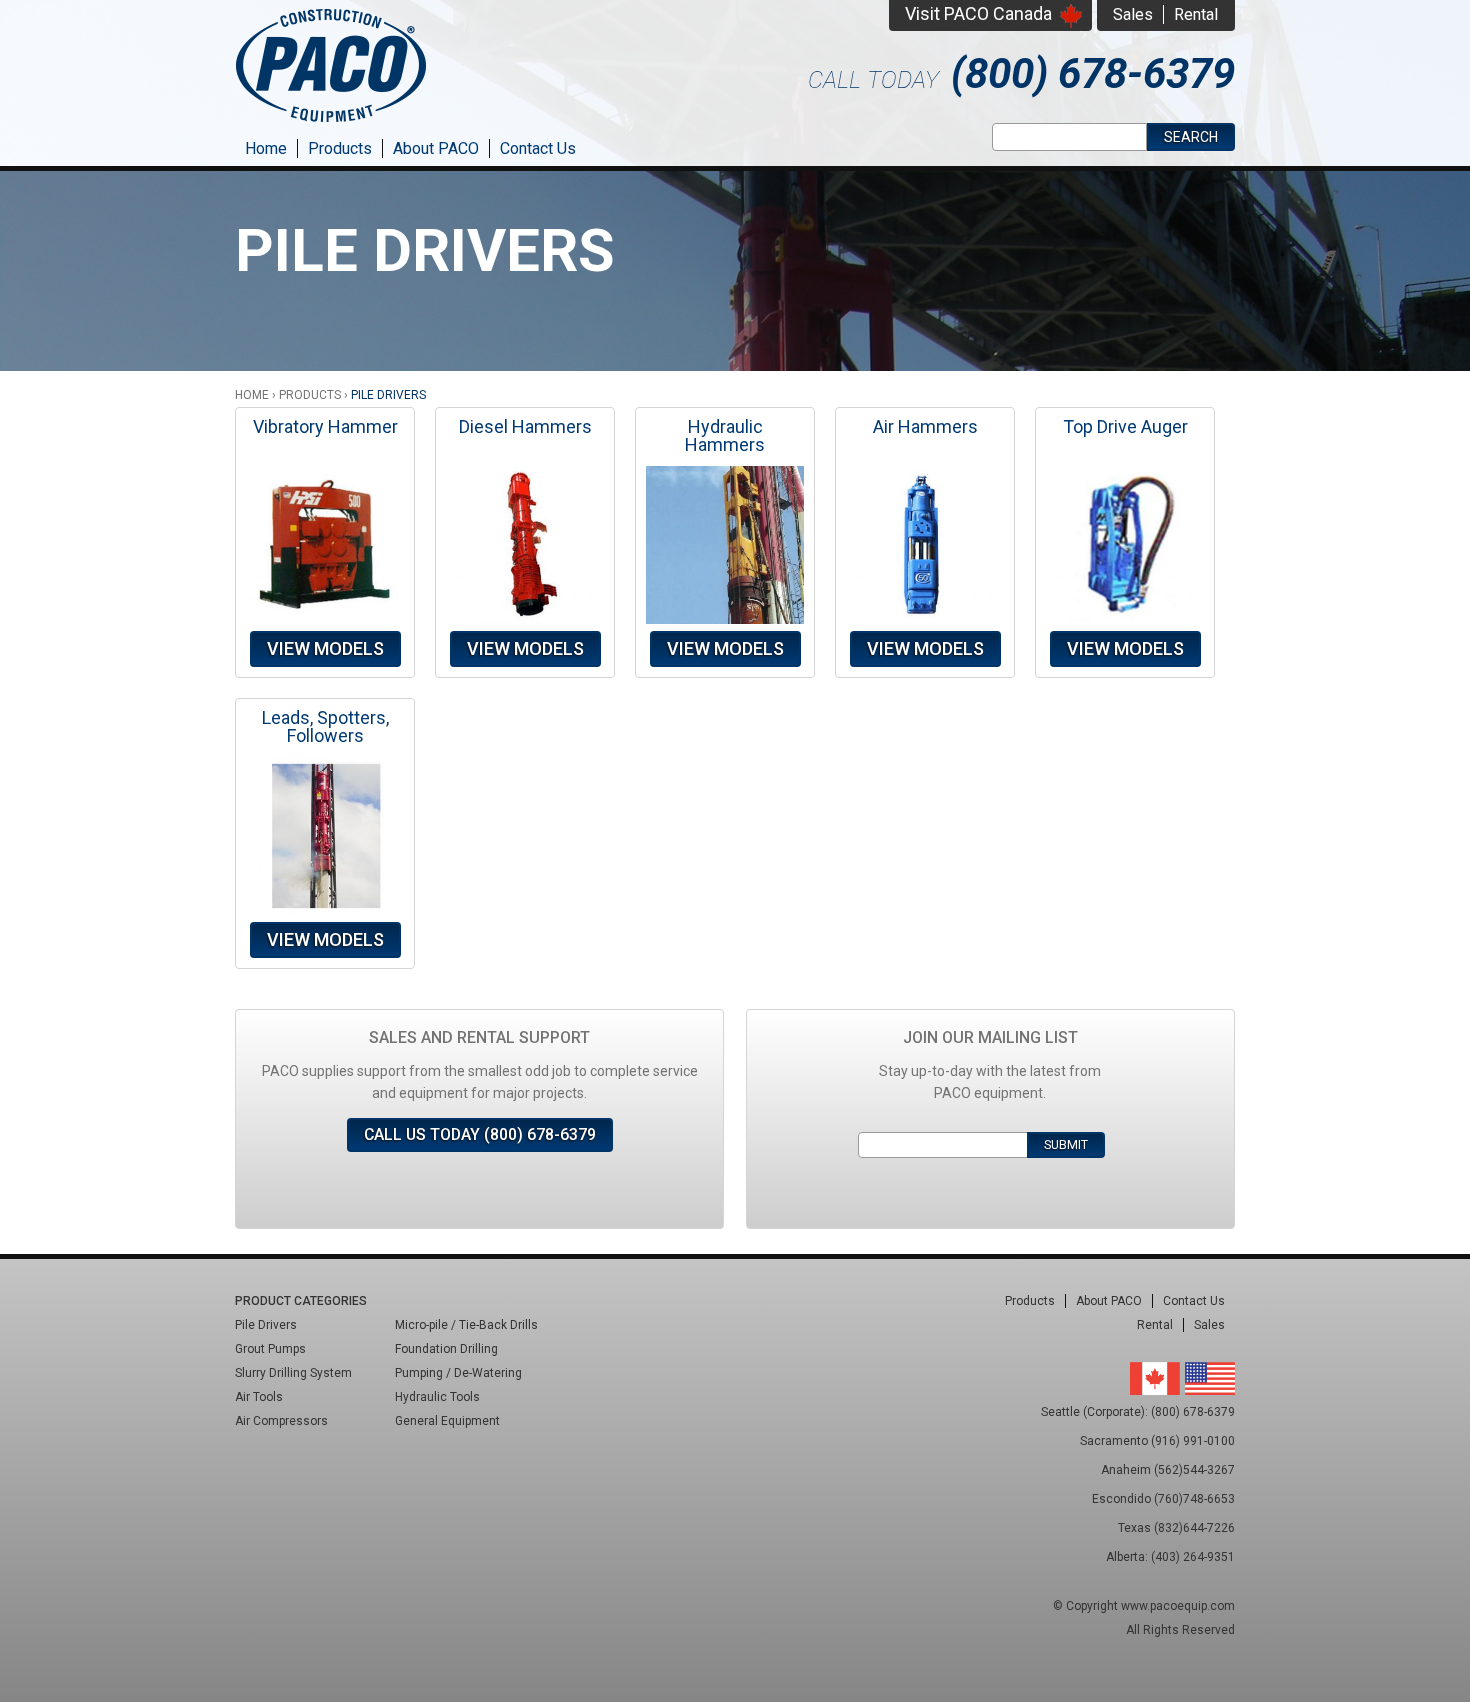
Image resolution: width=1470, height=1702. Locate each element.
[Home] (331, 124)
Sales (1133, 14)
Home (266, 148)
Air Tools (259, 1397)
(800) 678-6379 (1093, 73)
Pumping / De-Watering (458, 1373)
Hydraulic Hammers (725, 435)
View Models (325, 648)
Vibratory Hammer (325, 426)
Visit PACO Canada (978, 13)
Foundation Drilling (446, 1349)
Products (340, 148)
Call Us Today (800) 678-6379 (480, 1134)
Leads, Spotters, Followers (325, 726)
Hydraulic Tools (437, 1397)
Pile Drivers (266, 1325)
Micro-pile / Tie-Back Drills (466, 1325)
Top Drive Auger (1125, 426)
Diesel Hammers (525, 426)
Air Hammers (925, 426)
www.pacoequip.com (1178, 1606)
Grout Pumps (270, 1349)
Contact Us (538, 148)
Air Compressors (281, 1421)
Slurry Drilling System (293, 1373)
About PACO (436, 148)
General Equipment (447, 1421)
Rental (1196, 14)
